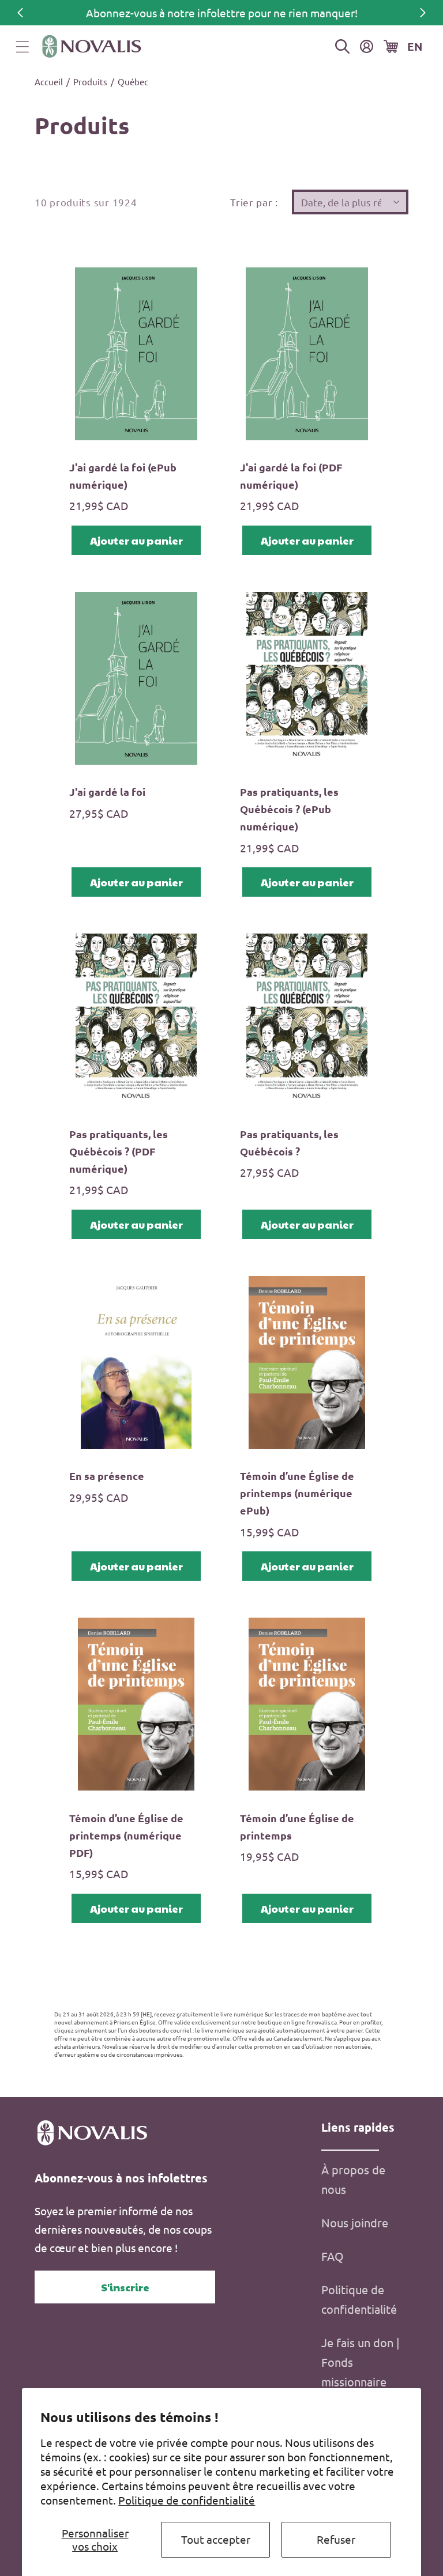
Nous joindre (355, 2222)
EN (415, 46)
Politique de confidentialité (187, 2500)
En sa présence (107, 1476)
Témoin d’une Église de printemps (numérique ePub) (297, 1493)
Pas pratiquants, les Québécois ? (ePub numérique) (289, 809)
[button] (22, 47)
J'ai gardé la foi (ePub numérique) (123, 476)
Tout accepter (216, 2539)
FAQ (333, 2256)
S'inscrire (125, 2287)
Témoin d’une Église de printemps (297, 1827)
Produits (90, 82)
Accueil (49, 82)
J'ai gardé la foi (107, 792)
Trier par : (254, 202)
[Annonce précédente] (20, 13)
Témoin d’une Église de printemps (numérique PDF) (126, 1835)
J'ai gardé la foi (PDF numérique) (291, 476)
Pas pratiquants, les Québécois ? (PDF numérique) (119, 1151)
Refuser (336, 2539)
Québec (133, 82)
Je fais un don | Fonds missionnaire (361, 2362)
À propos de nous (353, 2179)
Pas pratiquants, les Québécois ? (289, 1142)
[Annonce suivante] (423, 13)
